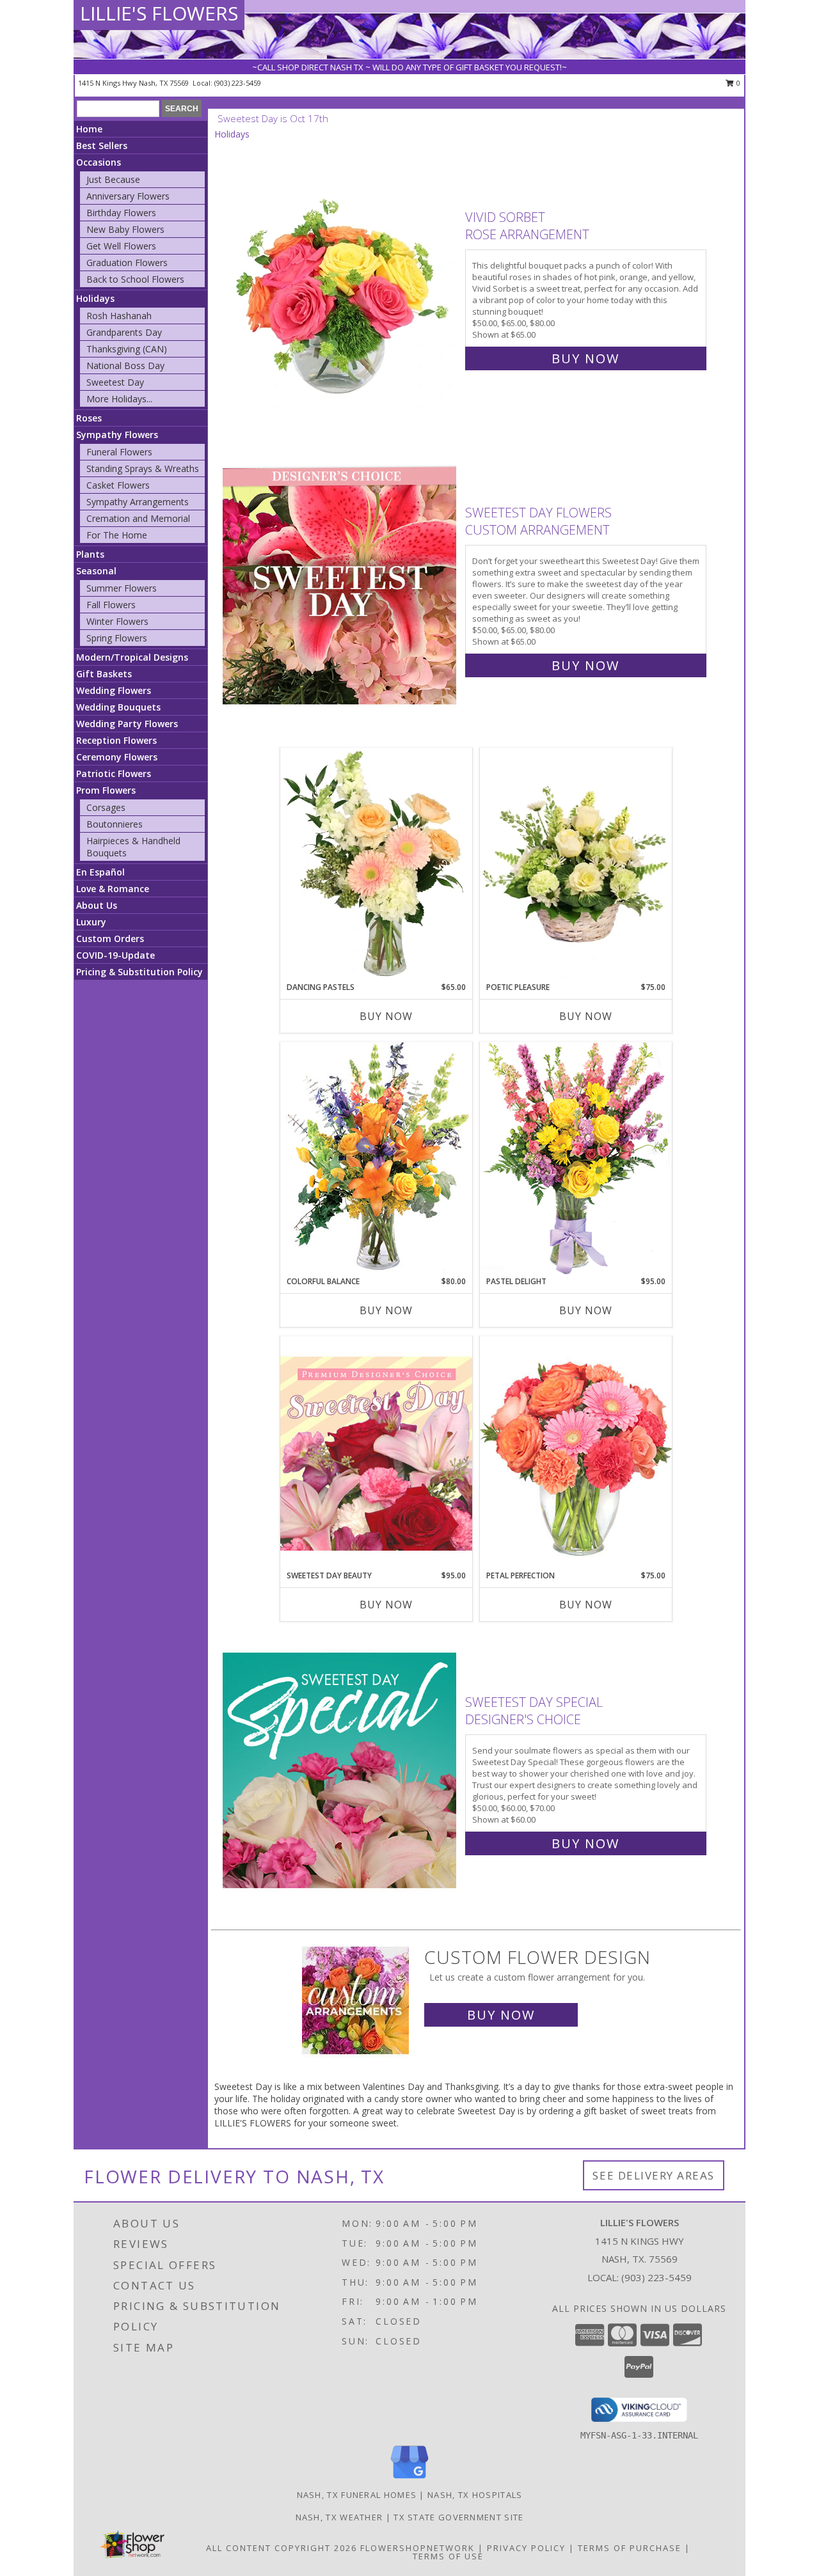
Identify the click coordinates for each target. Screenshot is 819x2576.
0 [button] (737, 83)
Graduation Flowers (127, 263)
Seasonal (96, 571)
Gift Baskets (104, 674)
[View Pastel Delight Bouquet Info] (576, 1158)
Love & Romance (113, 889)
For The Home (117, 535)
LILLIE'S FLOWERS (159, 13)
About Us (97, 905)
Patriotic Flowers (114, 774)
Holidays (95, 298)
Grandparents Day (124, 332)
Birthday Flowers (121, 213)
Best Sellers (102, 145)
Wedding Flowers (114, 690)
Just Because (113, 179)
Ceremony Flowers (117, 757)
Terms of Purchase (630, 2548)
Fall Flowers (111, 605)
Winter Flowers (117, 621)
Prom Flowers (106, 790)
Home (89, 129)
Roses (89, 418)
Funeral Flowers (119, 452)
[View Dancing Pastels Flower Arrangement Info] (376, 865)
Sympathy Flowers (117, 435)
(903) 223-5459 (238, 83)
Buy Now (585, 358)
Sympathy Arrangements (138, 502)
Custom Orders (110, 939)
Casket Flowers (118, 485)
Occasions (99, 162)
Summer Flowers (122, 588)
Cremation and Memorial (138, 518)
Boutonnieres (115, 824)
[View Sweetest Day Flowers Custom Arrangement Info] (341, 586)
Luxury (91, 922)
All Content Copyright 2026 (282, 2548)
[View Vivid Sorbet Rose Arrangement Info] (341, 285)
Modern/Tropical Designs (132, 657)
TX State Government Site (458, 2517)
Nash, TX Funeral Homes (357, 2495)
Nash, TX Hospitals (475, 2495)
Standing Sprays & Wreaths (143, 468)
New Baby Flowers (125, 229)
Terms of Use (448, 2556)
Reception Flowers (116, 740)
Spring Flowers (117, 638)
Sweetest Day (115, 382)
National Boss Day (125, 365)
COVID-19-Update (115, 955)
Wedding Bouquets (118, 707)
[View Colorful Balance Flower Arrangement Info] (376, 1158)
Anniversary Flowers (128, 196)
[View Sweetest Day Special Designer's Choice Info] (341, 1770)
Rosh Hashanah (119, 316)
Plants (90, 554)
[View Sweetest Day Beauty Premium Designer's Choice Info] (376, 1453)
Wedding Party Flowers (127, 724)
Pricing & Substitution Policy (139, 972)
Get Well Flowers (121, 246)
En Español (100, 872)
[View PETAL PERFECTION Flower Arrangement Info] (576, 1453)
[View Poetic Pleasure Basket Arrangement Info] (576, 865)
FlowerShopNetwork (417, 2548)
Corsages (106, 807)
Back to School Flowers (135, 279)
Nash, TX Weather (339, 2517)
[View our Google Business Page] (409, 2479)
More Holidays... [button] (119, 399)
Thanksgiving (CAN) (127, 349)
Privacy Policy (526, 2548)
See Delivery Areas (654, 2175)
